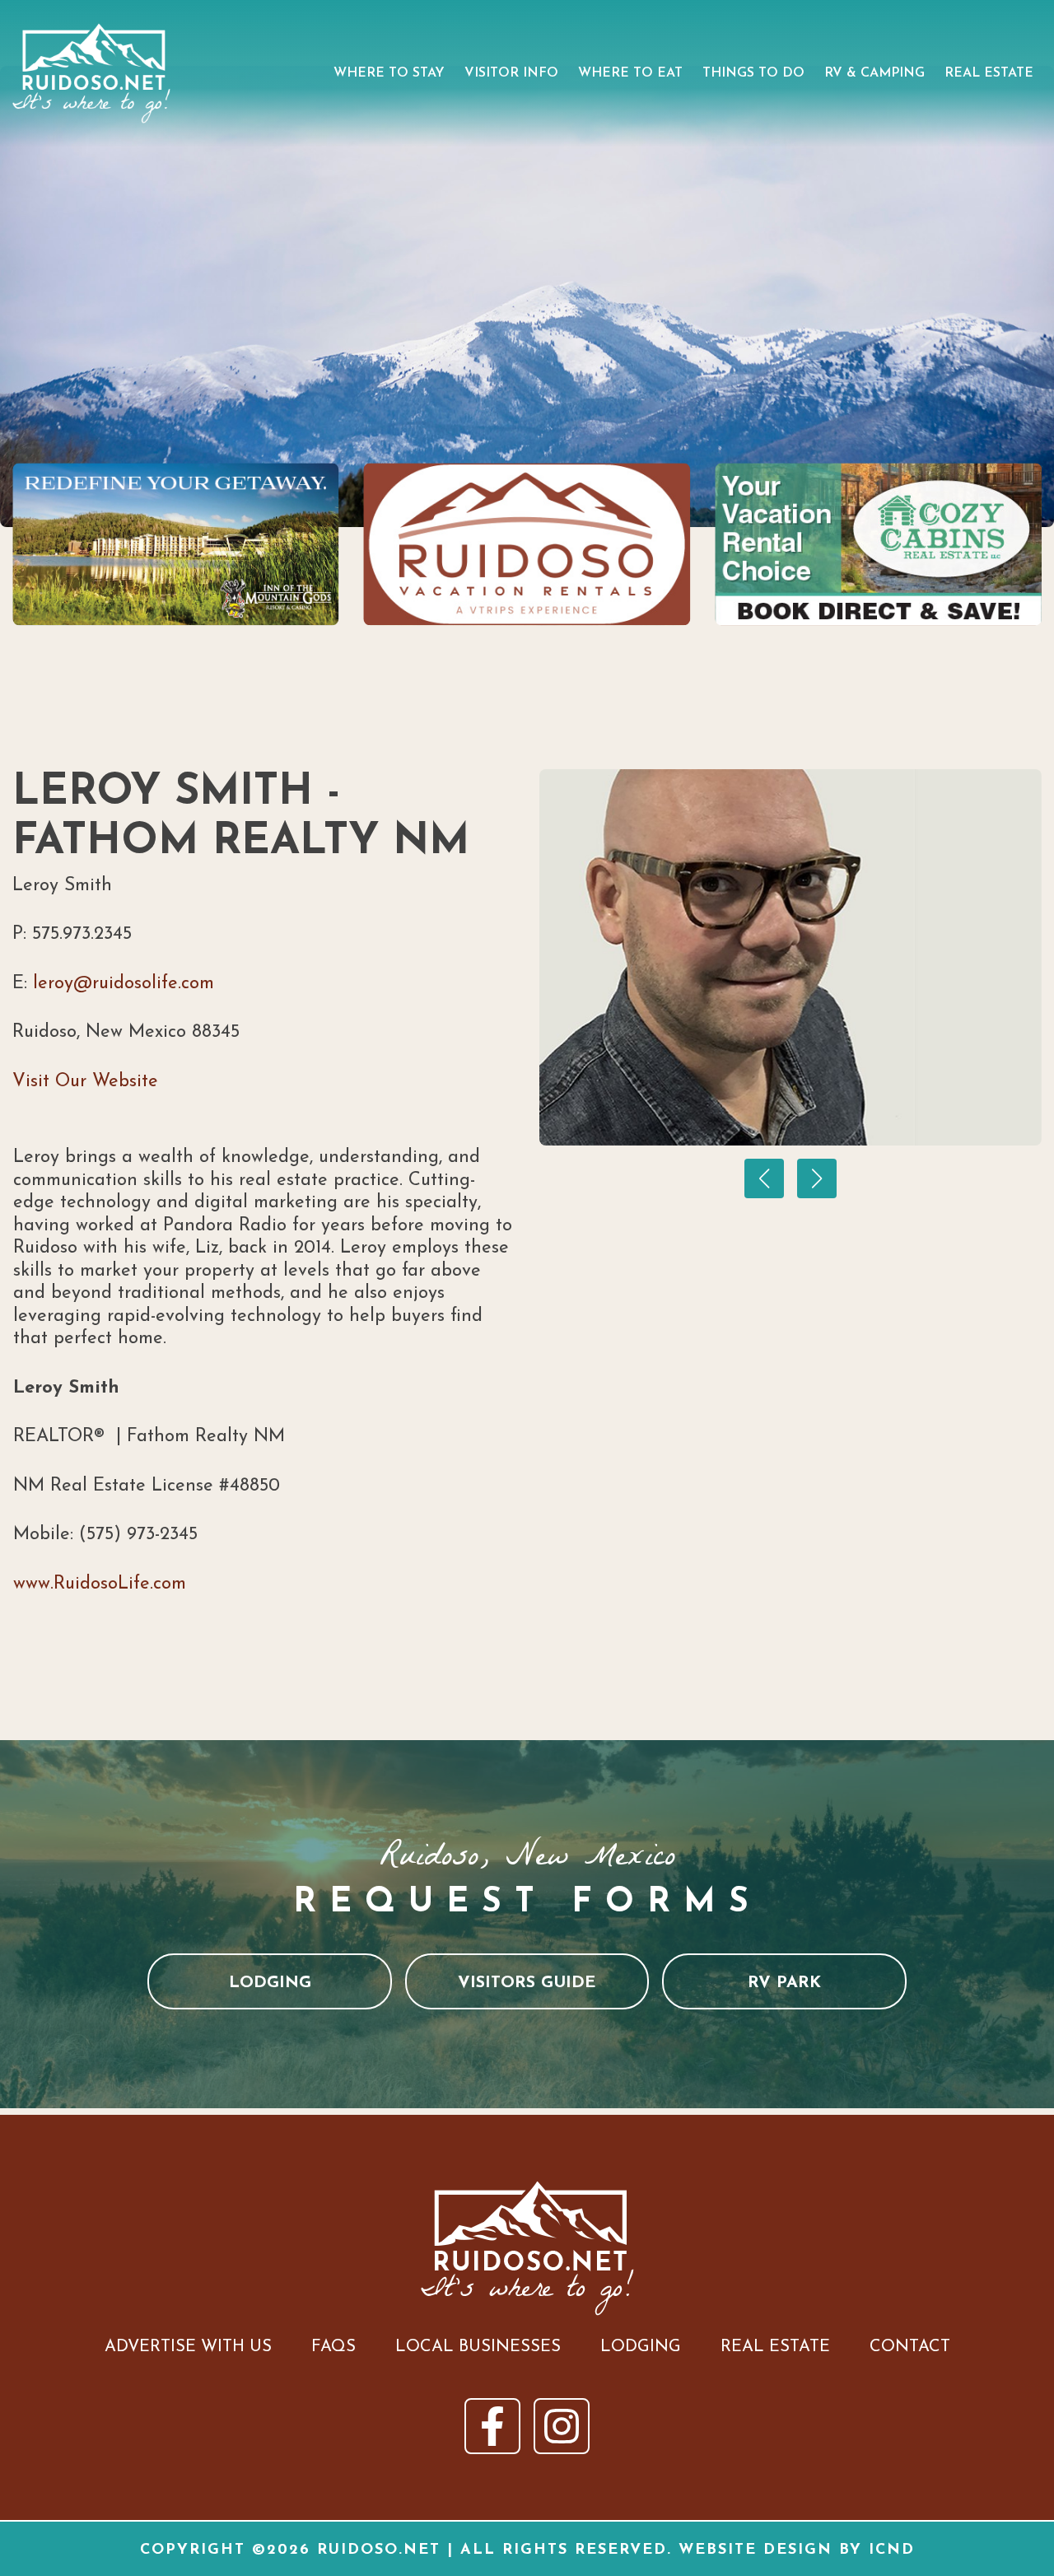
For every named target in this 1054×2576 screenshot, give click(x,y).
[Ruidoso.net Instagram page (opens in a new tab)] (562, 2426)
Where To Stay (389, 73)
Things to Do (753, 73)
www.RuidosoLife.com (100, 1584)
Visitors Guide (527, 1983)
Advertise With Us (188, 2347)
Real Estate (989, 73)
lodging (270, 1983)
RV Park (784, 1983)
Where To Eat (630, 73)
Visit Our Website (85, 1082)
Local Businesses (478, 2347)
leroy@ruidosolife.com (124, 984)
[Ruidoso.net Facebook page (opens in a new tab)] (492, 2426)
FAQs (333, 2347)
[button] (764, 1178)
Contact (910, 2347)
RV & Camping (874, 73)
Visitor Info (511, 73)
